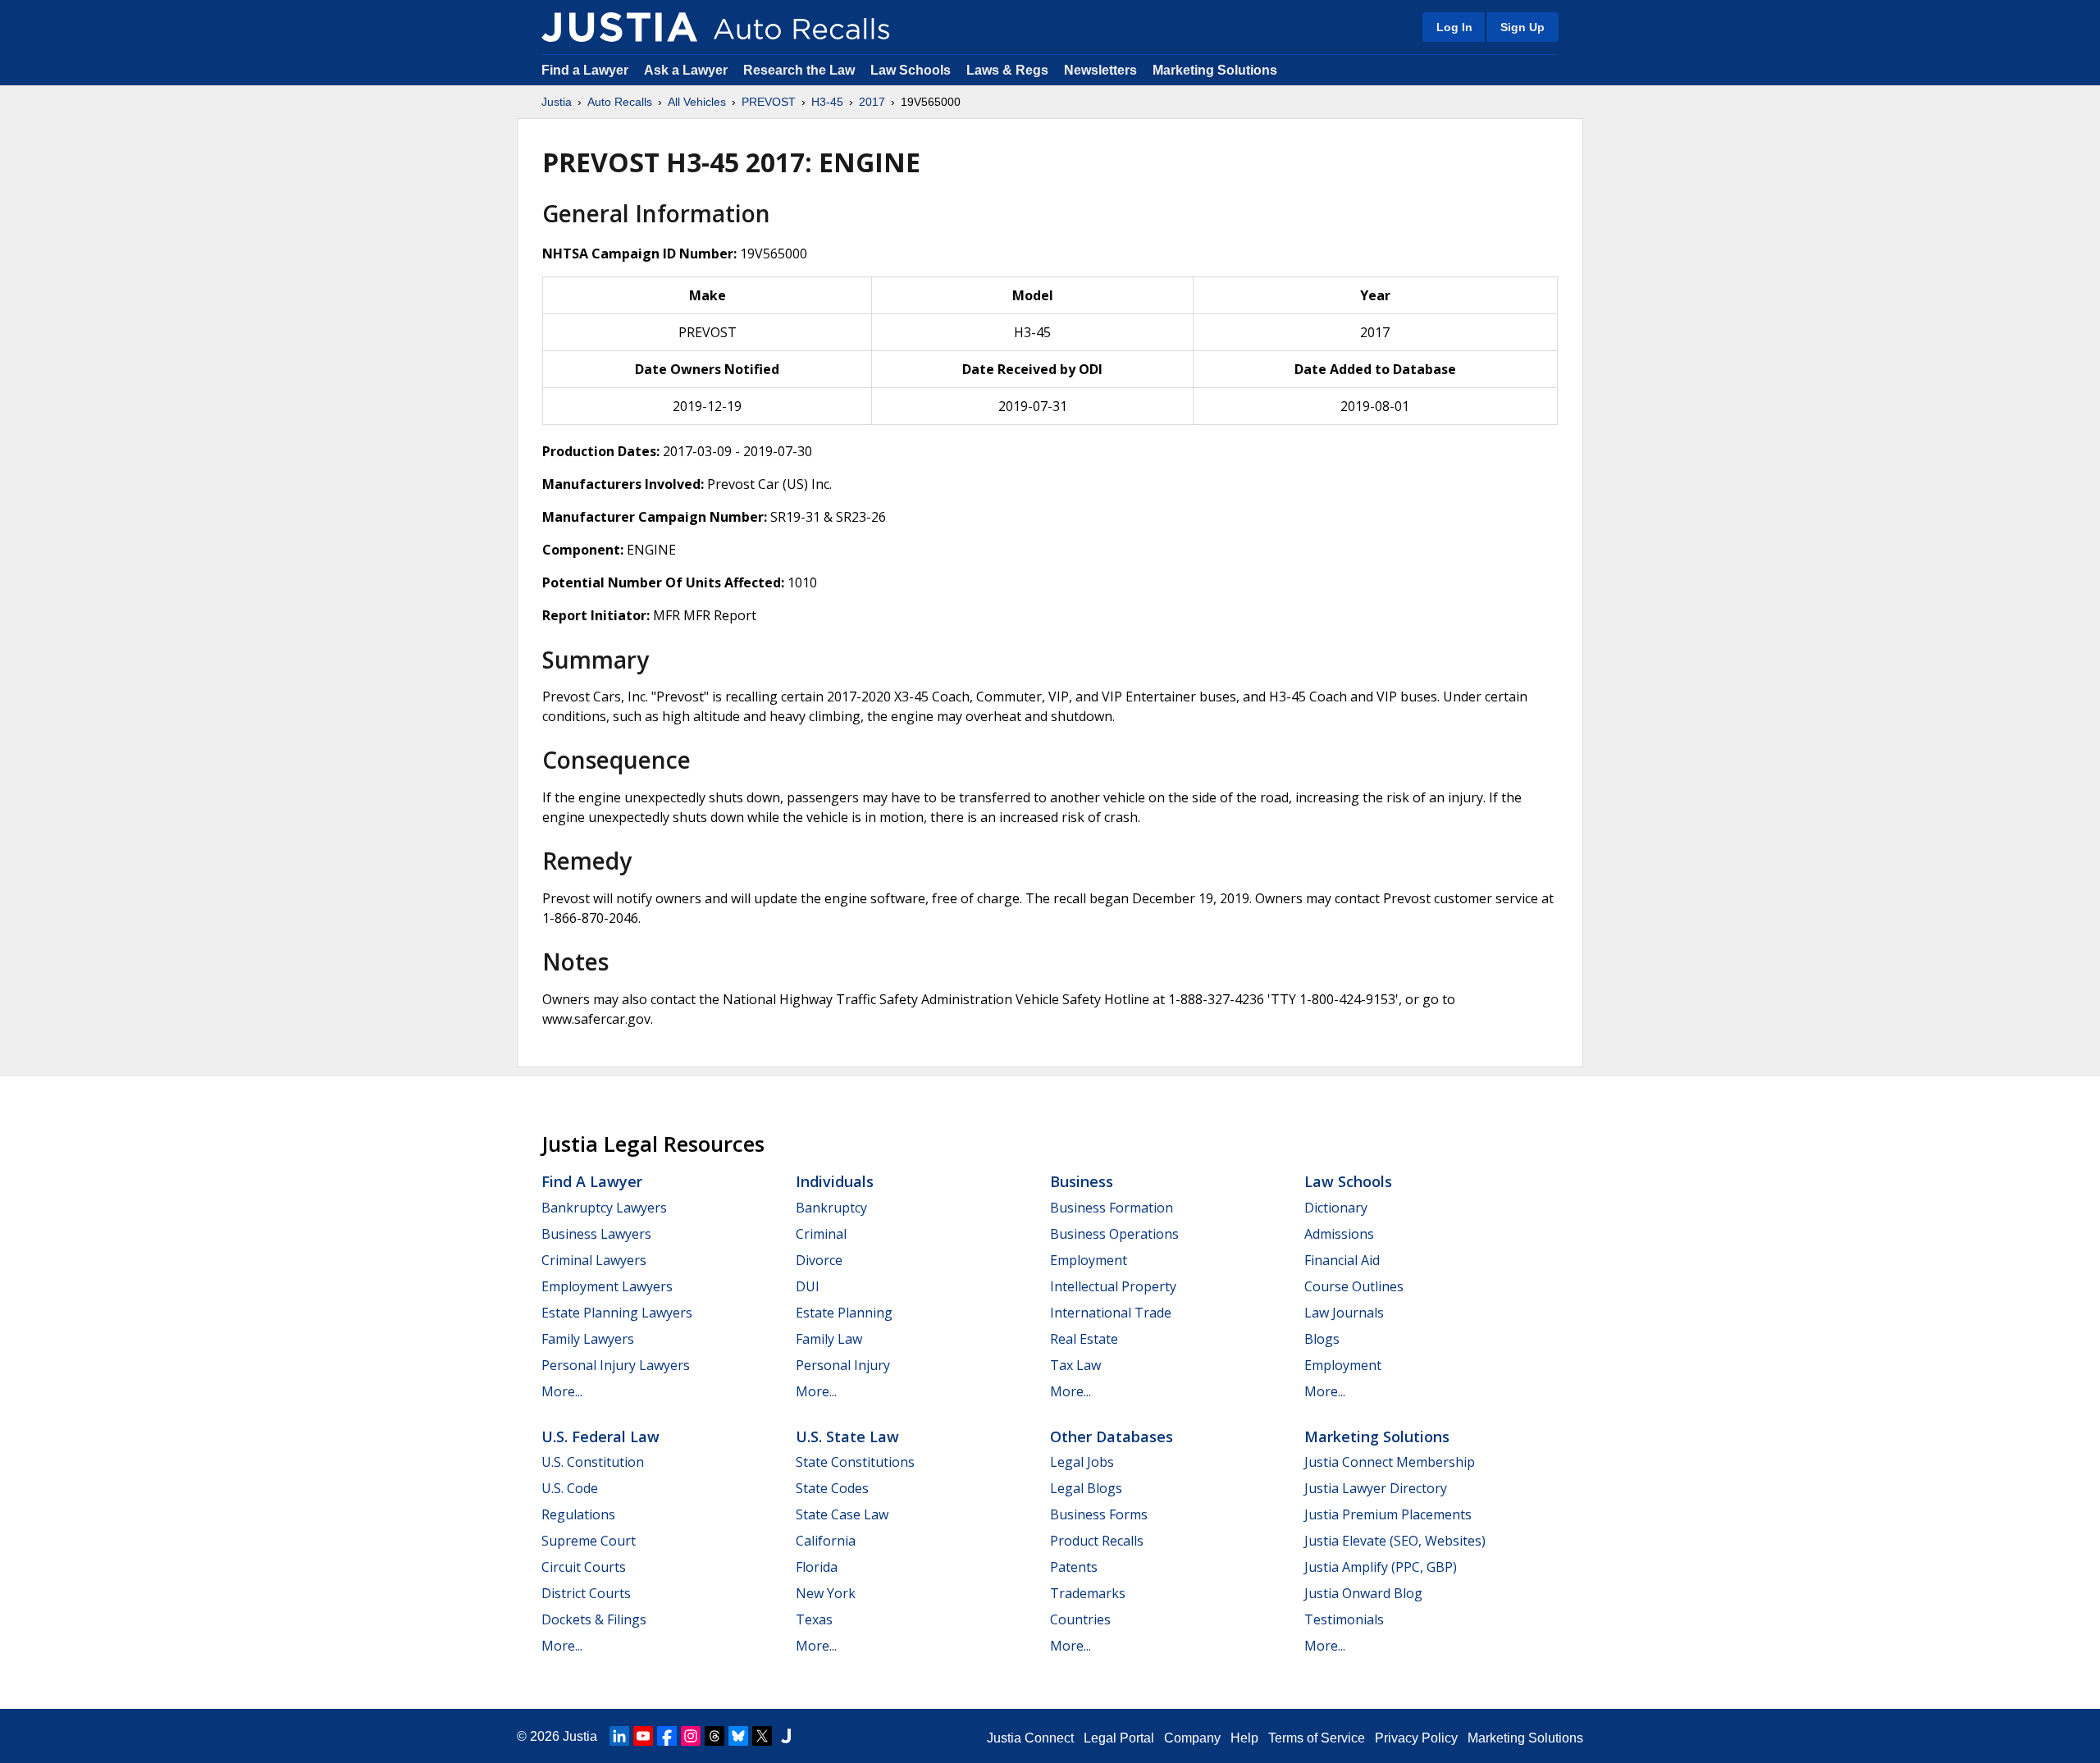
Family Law (829, 1339)
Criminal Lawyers (594, 1260)
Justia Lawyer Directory (1376, 1488)
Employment (1089, 1260)
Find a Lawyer (585, 70)
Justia (557, 102)
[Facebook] (667, 1736)
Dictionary (1336, 1208)
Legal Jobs (1082, 1462)
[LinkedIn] (619, 1736)
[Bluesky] (738, 1736)
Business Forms (1099, 1514)
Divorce (819, 1260)
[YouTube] (643, 1736)
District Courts (586, 1593)
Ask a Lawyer (687, 70)
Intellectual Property (1113, 1286)
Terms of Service (1317, 1738)
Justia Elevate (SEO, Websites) (1395, 1541)
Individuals (835, 1181)
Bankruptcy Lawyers (604, 1208)
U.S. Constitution (593, 1462)
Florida (817, 1567)
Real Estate (1084, 1339)
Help (1244, 1738)
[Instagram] (691, 1736)
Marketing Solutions (1215, 70)
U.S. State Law (847, 1436)
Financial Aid (1342, 1260)
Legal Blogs (1086, 1488)
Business (1082, 1181)
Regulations (578, 1514)
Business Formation (1112, 1208)
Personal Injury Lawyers (616, 1365)
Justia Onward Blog (1363, 1593)
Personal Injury (843, 1365)
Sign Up (1522, 27)
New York (826, 1593)
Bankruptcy (831, 1208)
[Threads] (714, 1736)
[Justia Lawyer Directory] (786, 1736)
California (826, 1541)
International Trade (1111, 1313)
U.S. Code (570, 1488)
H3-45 (827, 102)
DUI (808, 1286)
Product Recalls (1097, 1541)
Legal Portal (1119, 1738)
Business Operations (1114, 1234)
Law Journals (1344, 1313)
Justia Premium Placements (1388, 1514)
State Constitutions (855, 1462)
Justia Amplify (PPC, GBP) (1381, 1567)
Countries (1080, 1619)
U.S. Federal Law (600, 1436)
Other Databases (1112, 1436)
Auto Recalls (620, 102)
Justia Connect (1030, 1738)
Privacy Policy (1416, 1738)
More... (562, 1391)
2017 (872, 102)
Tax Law (1075, 1365)
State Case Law (842, 1514)
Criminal (821, 1234)
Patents (1074, 1567)
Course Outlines (1354, 1286)
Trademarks (1088, 1593)
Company (1192, 1738)
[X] (762, 1736)
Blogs (1322, 1339)
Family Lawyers (588, 1339)
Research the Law (799, 70)
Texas (814, 1619)
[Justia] (619, 27)
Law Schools (911, 70)
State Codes (832, 1488)
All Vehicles (697, 102)
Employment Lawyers (607, 1286)
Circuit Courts (584, 1567)
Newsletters (1100, 70)
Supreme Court (589, 1541)
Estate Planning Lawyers (617, 1313)
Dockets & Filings (594, 1619)
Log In (1454, 27)
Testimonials (1344, 1619)
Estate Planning (844, 1313)
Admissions (1339, 1234)
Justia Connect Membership (1390, 1462)
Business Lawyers (596, 1234)
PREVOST (769, 102)
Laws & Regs (1007, 70)
